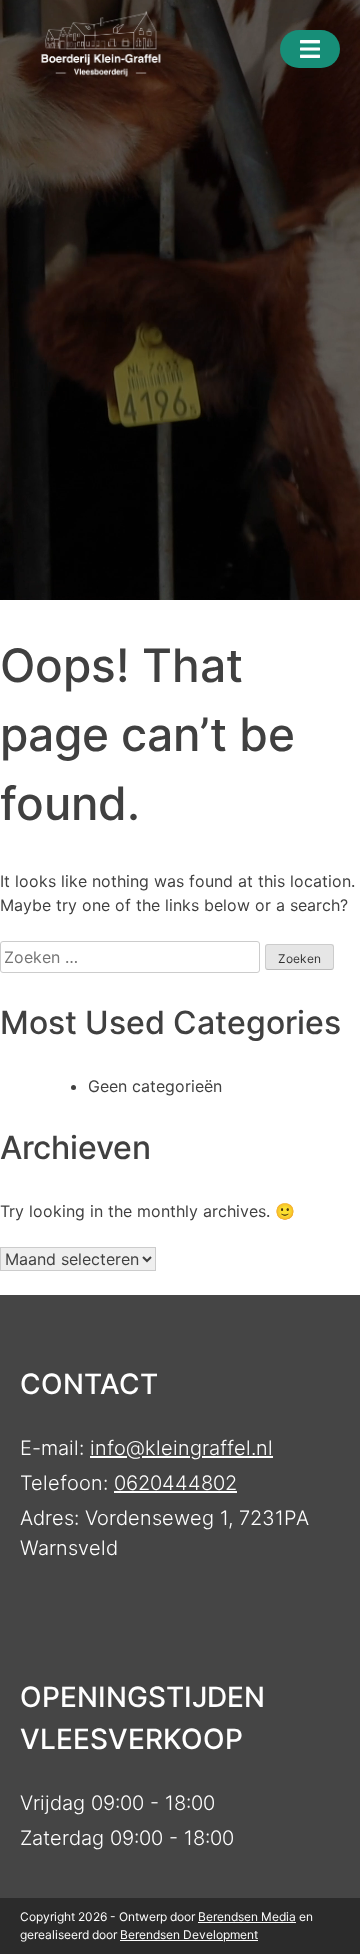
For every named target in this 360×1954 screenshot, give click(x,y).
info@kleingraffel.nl (181, 1448)
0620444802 (175, 1483)
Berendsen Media (247, 1916)
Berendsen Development (189, 1934)
